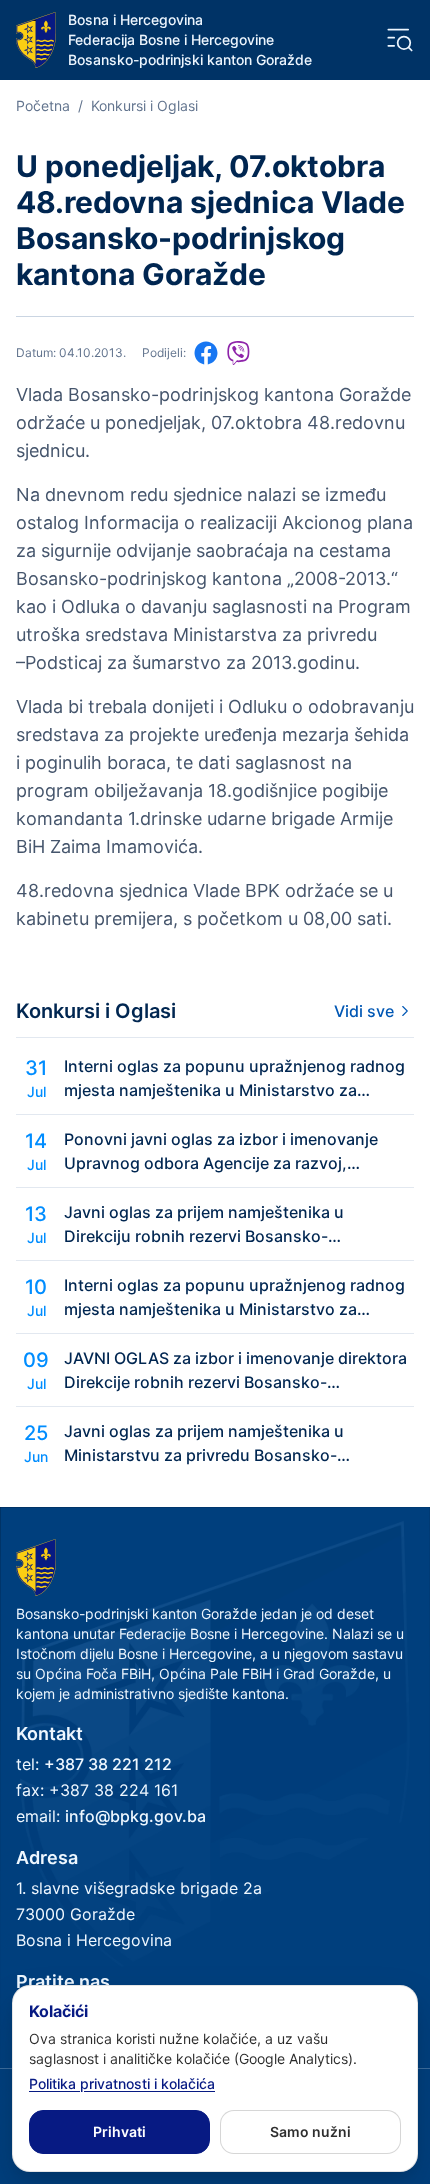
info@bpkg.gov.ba (135, 1816)
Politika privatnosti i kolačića (122, 2083)
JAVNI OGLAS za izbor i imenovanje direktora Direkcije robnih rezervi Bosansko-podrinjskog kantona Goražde (235, 1371)
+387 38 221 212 (108, 1764)
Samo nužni (310, 2131)
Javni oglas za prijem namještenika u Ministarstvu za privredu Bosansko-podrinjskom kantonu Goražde (204, 1444)
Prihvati (119, 2131)
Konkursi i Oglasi (144, 105)
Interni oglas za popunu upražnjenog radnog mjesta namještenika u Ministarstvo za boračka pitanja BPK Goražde (234, 1079)
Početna (43, 105)
